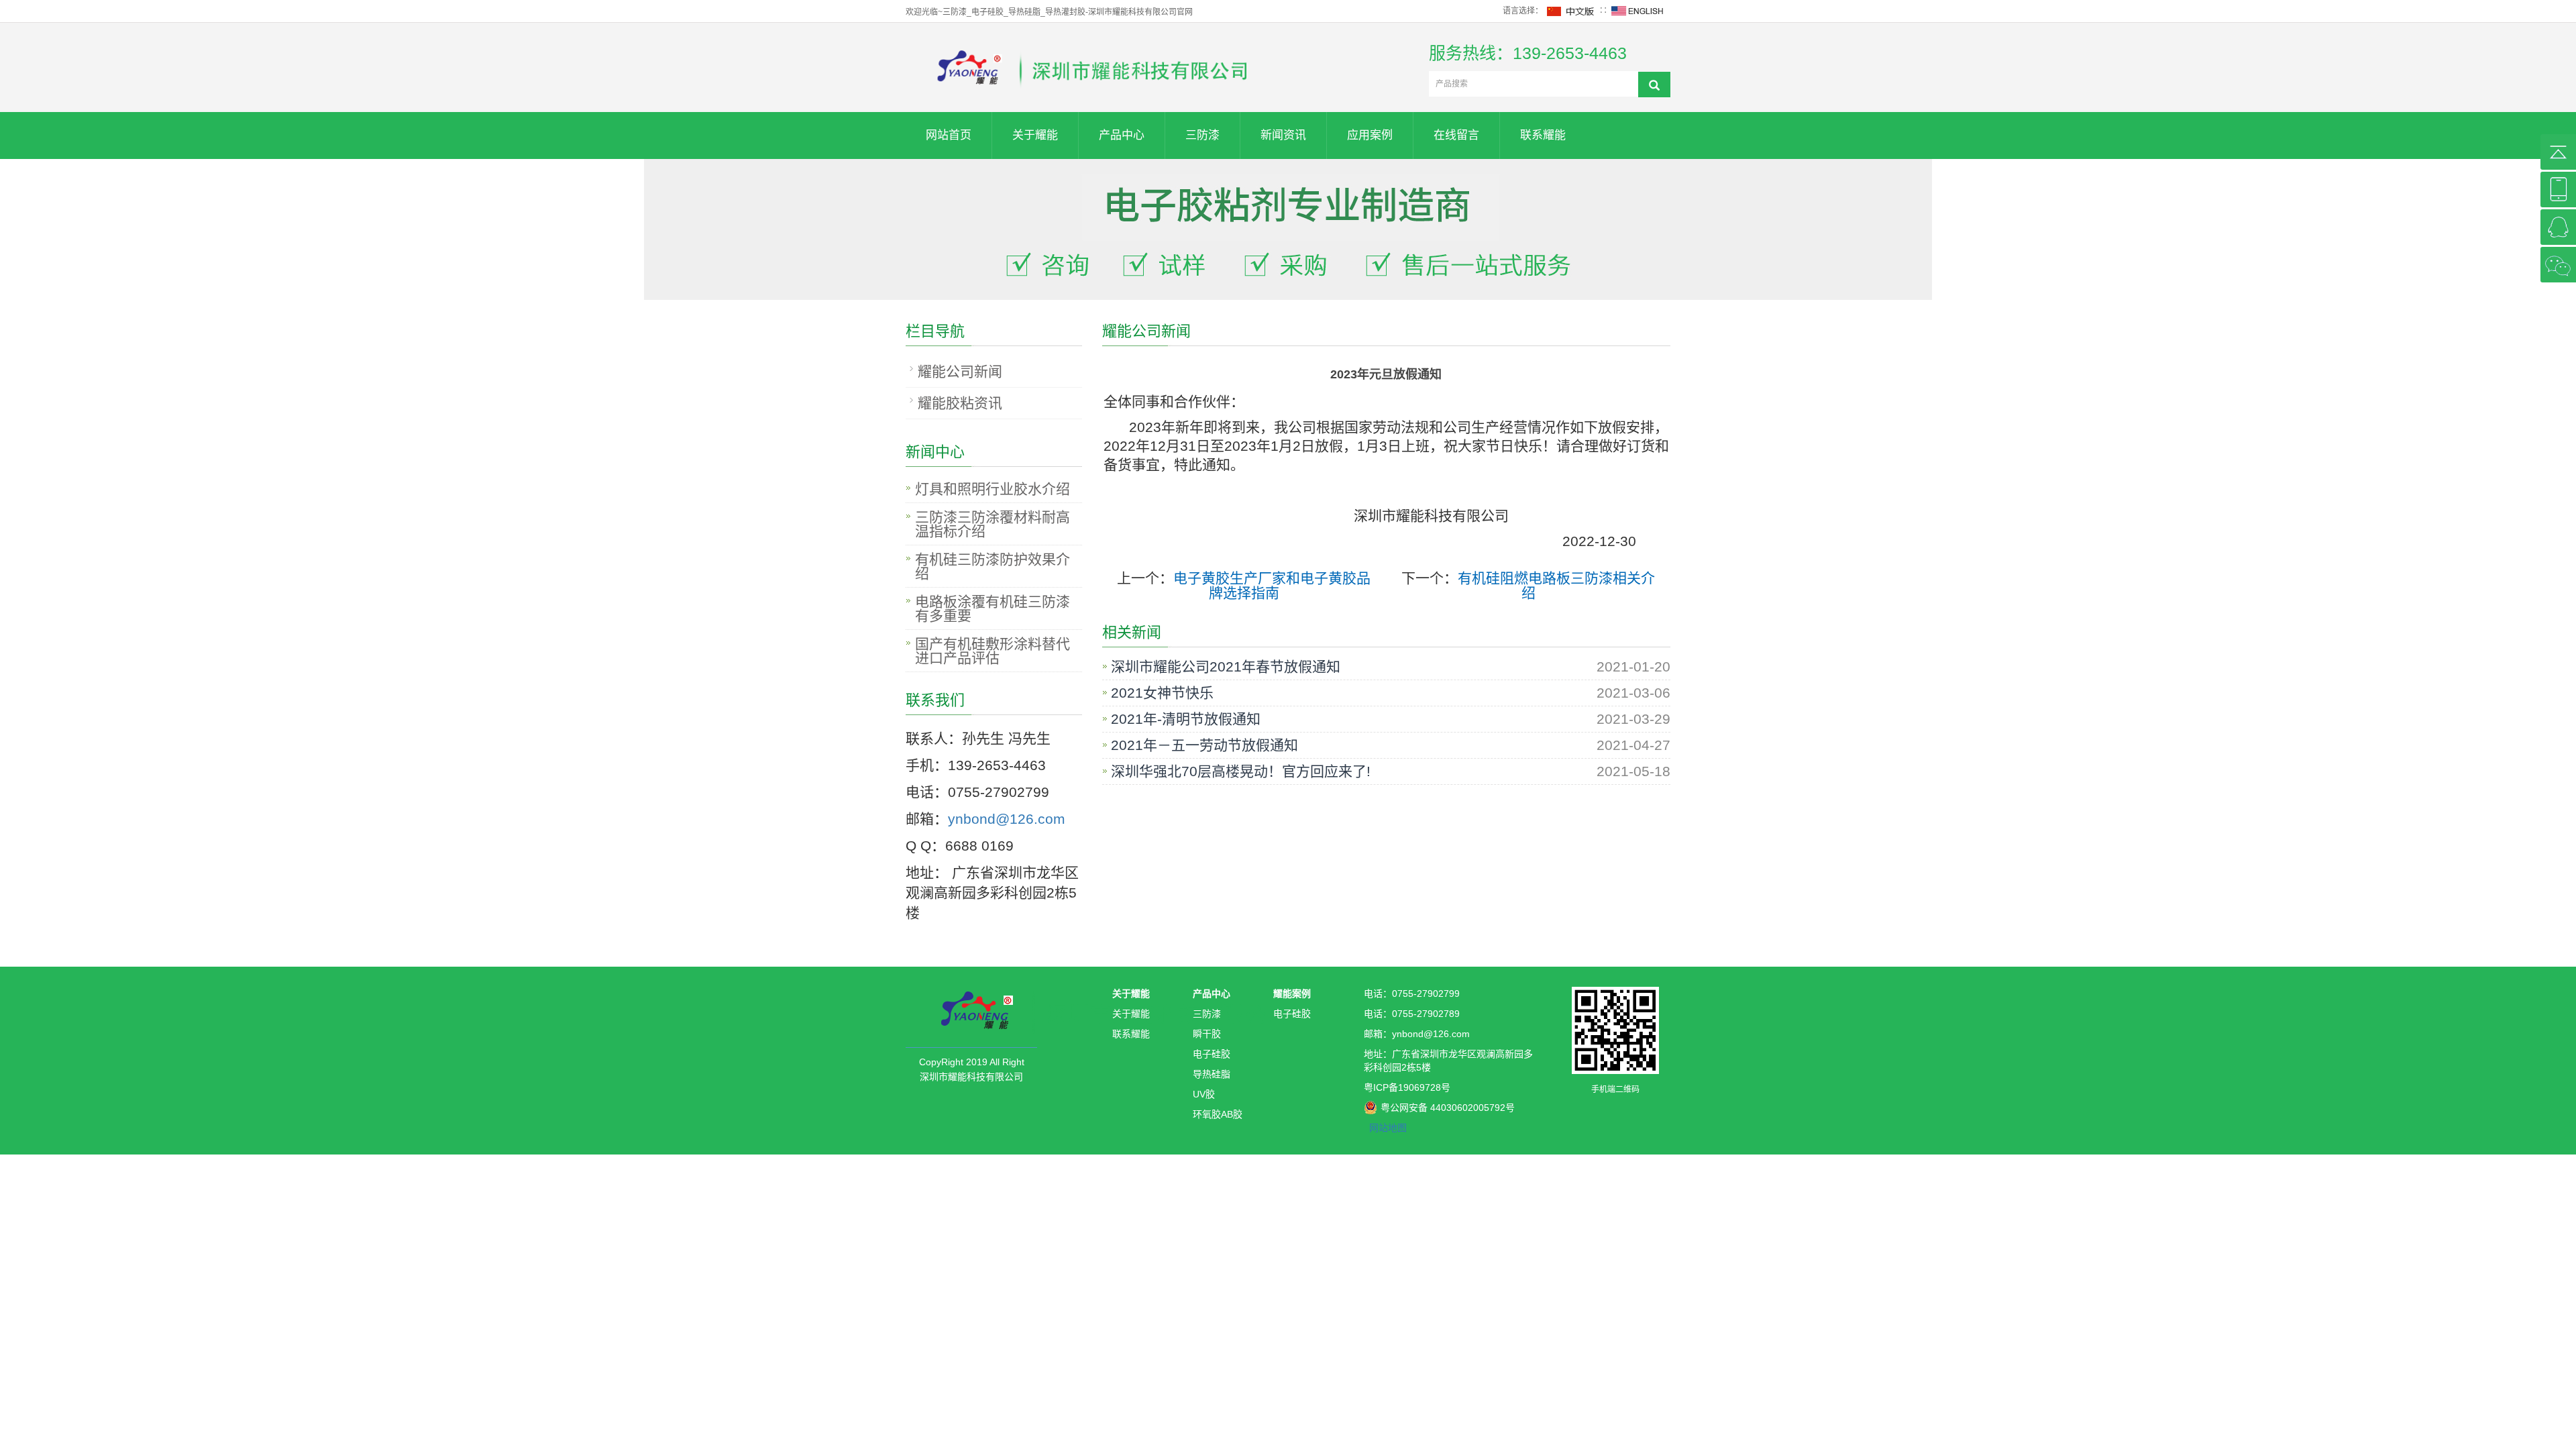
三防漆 (1202, 135)
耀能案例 (1292, 994)
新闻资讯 (1283, 135)
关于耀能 (1035, 135)
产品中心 (1122, 135)
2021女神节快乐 (1162, 693)
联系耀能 (1543, 135)
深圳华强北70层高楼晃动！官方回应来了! (1241, 771)
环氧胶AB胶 (1218, 1114)
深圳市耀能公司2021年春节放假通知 (1226, 667)
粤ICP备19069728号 (1407, 1087)
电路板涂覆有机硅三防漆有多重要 (992, 608)
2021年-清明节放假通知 (1186, 719)
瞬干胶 (1207, 1034)
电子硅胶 (1212, 1054)
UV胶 (1204, 1094)
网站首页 (949, 135)
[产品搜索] (1654, 85)
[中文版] (1571, 11)
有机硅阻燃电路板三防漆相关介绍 (1556, 585)
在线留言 (1456, 135)
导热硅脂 (1212, 1074)
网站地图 (1388, 1128)
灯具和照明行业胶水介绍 (992, 489)
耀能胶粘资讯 (960, 403)
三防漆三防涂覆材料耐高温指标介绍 (992, 524)
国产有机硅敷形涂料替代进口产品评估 (992, 651)
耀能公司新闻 (960, 371)
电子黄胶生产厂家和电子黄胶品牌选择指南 (1272, 585)
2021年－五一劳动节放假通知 (1204, 745)
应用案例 (1370, 135)
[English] (1638, 11)
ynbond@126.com (1007, 819)
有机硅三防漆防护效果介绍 (992, 566)
